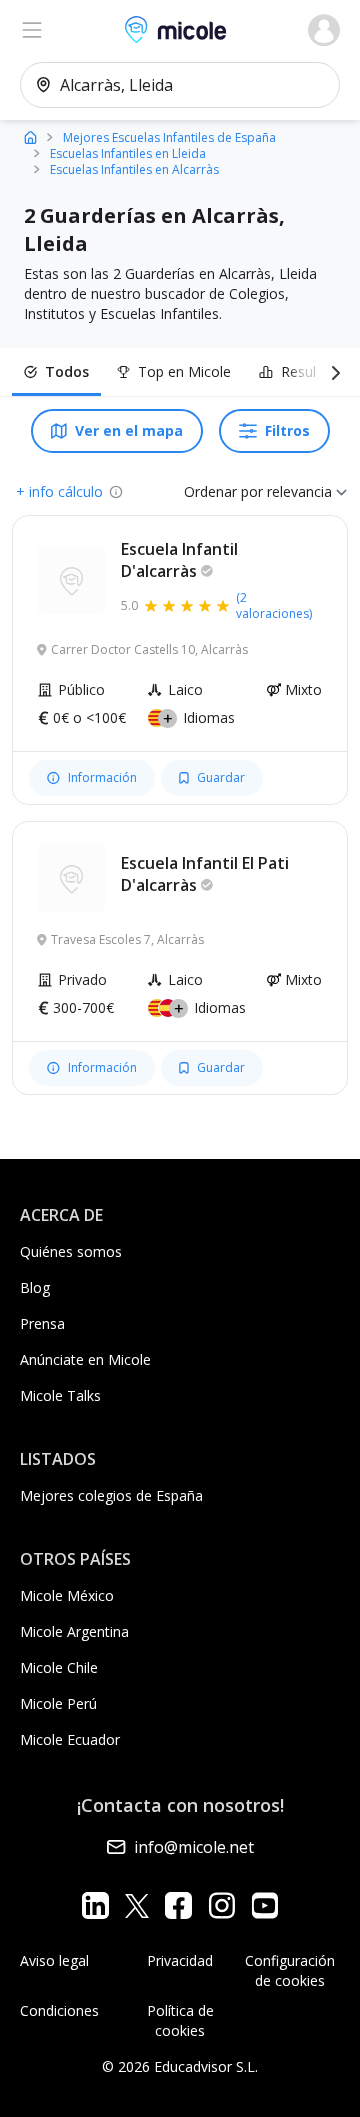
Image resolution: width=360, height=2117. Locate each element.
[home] (30, 136)
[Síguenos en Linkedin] (95, 1905)
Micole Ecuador (70, 1739)
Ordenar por (223, 491)
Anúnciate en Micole (85, 1359)
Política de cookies (180, 2020)
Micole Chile (59, 1667)
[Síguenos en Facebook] (178, 1905)
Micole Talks (60, 1395)
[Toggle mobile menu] (32, 30)
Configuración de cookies (290, 1970)
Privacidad (180, 1960)
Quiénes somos (71, 1251)
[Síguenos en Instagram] (221, 1905)
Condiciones (59, 2010)
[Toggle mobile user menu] (324, 30)
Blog (35, 1287)
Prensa (42, 1323)
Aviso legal (54, 1960)
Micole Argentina (74, 1631)
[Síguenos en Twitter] (137, 1905)
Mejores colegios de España (111, 1495)
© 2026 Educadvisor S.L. (180, 2066)
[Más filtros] (332, 372)
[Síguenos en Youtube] (264, 1905)
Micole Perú (58, 1703)
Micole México (67, 1595)
